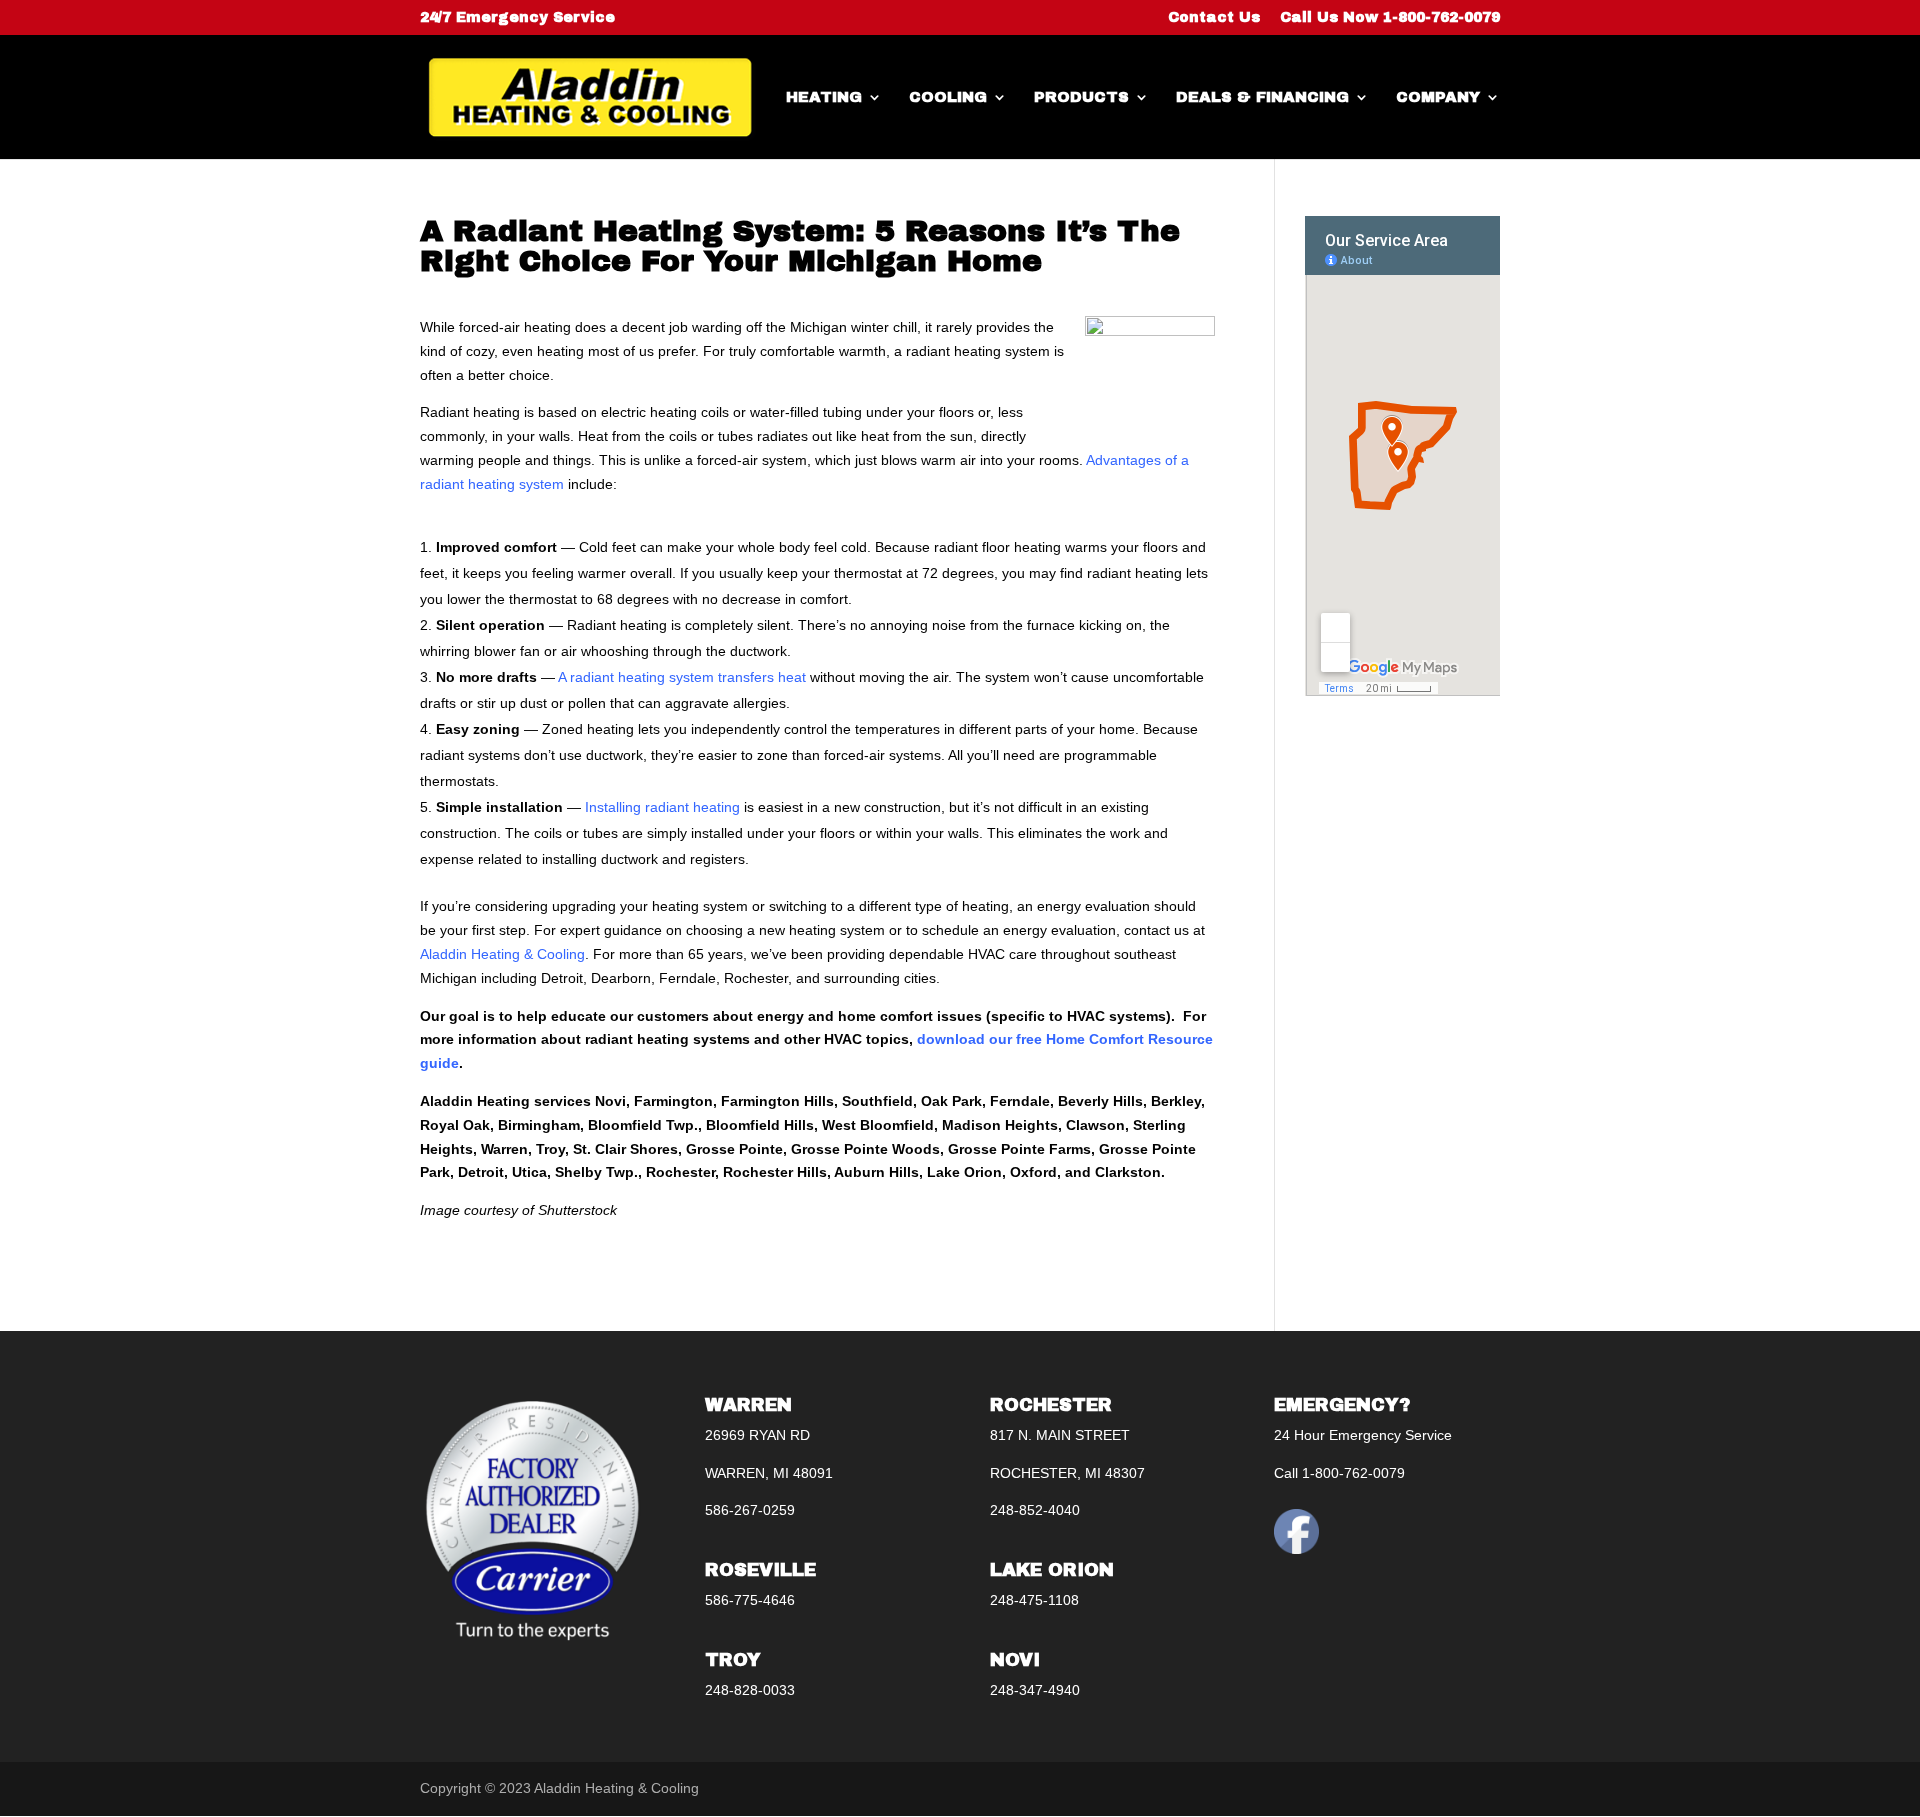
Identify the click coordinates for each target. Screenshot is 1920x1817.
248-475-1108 (1034, 1600)
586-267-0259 (750, 1510)
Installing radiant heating (662, 807)
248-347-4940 (1035, 1690)
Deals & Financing (1262, 97)
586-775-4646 (750, 1600)
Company (1438, 97)
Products (1081, 97)
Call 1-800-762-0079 (1339, 1473)
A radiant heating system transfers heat (682, 677)
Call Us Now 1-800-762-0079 (1390, 18)
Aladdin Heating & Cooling (502, 954)
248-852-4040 (1035, 1510)
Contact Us (1214, 18)
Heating (824, 97)
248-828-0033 (750, 1690)
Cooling (948, 97)
